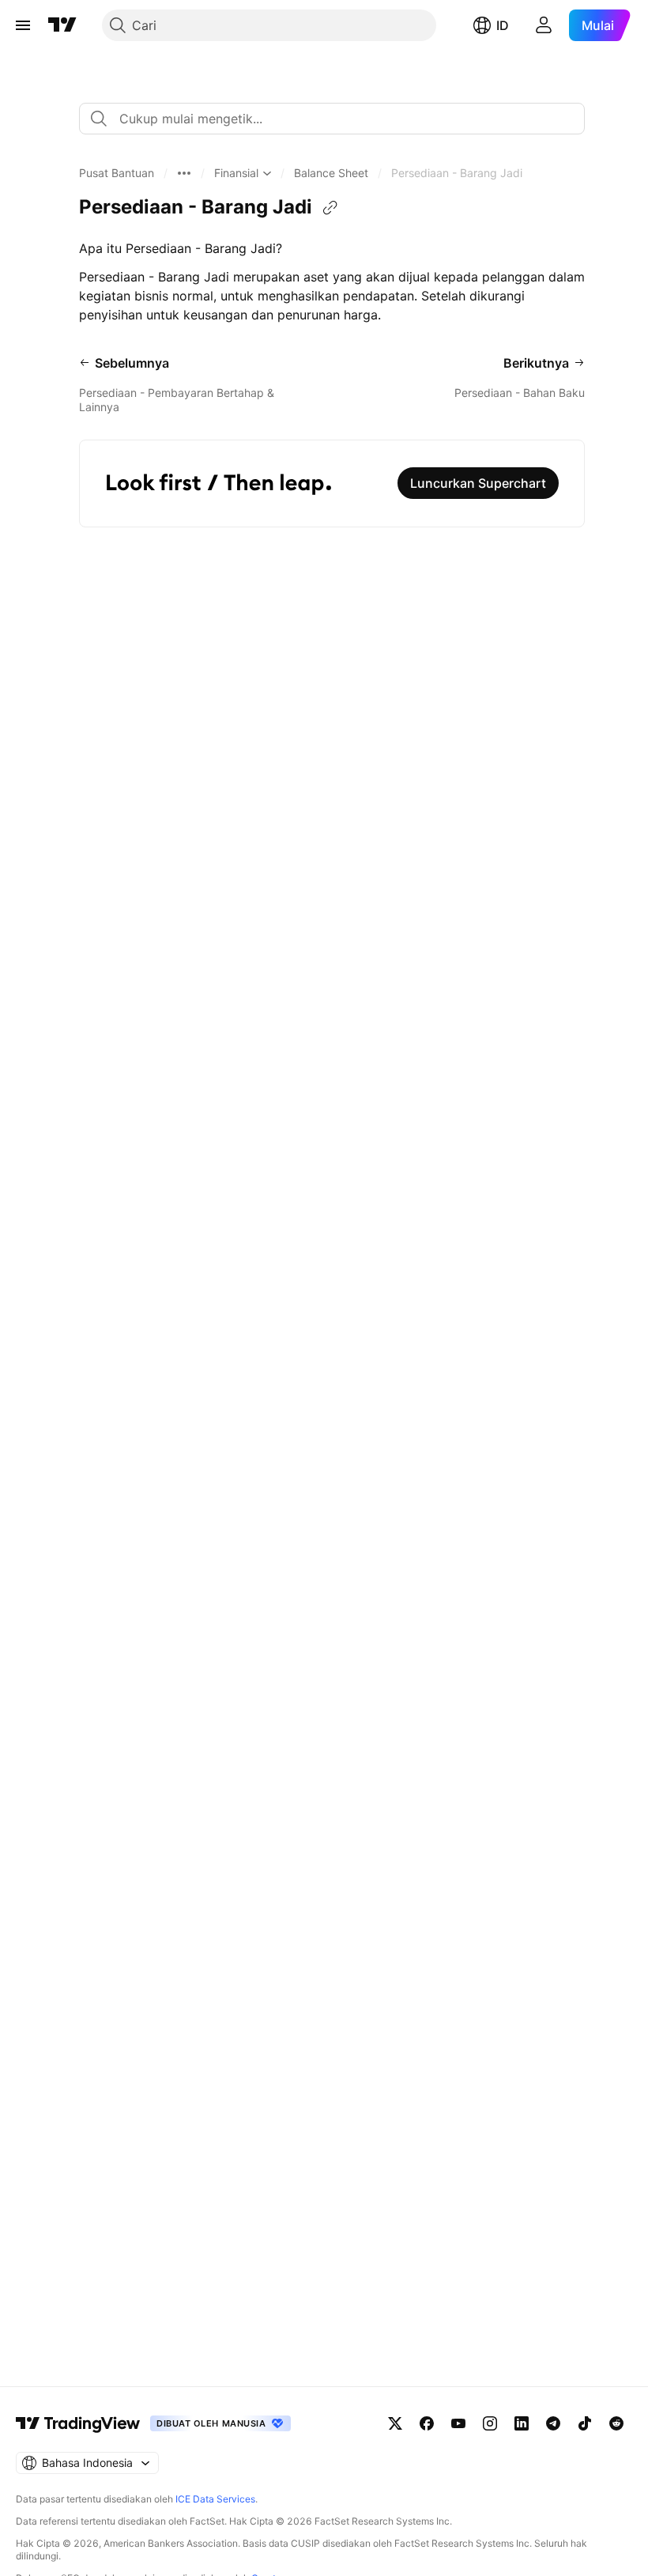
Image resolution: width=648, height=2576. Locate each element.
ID (503, 25)
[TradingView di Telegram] (553, 2423)
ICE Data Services (215, 2499)
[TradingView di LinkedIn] (522, 2423)
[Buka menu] (23, 25)
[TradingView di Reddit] (616, 2423)
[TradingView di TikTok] (585, 2423)
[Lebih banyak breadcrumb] (184, 173)
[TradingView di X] (395, 2423)
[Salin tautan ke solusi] (330, 208)
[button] (117, 173)
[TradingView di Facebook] (427, 2423)
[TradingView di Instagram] (490, 2423)
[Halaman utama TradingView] (62, 25)
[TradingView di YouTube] (458, 2423)
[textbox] (338, 119)
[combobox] (332, 119)
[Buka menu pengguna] (544, 25)
